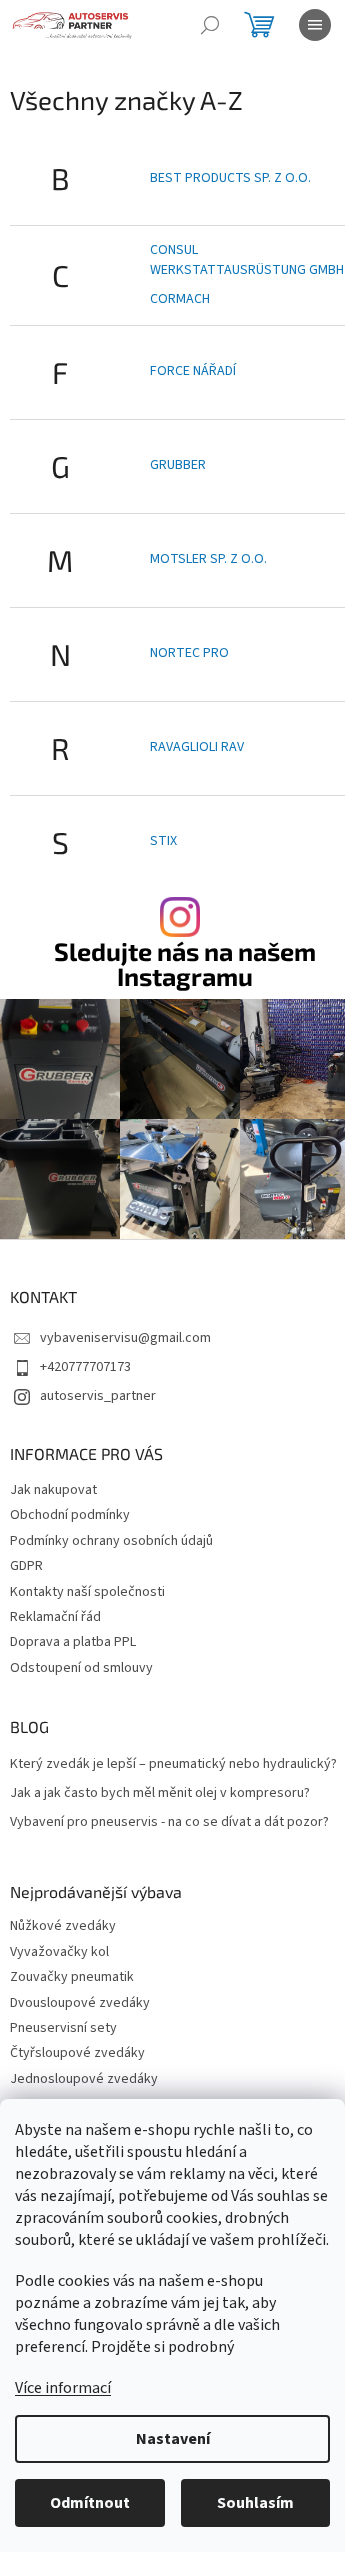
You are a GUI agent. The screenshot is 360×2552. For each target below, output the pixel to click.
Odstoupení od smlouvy (81, 1668)
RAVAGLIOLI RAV (197, 747)
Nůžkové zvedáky (63, 1926)
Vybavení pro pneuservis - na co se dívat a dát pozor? (169, 1822)
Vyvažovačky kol (59, 1952)
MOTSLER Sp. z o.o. (208, 559)
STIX (163, 841)
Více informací (63, 2388)
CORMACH (180, 299)
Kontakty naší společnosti (87, 1592)
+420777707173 (85, 1367)
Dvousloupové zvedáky (80, 2003)
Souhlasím (255, 2503)
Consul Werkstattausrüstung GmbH (247, 259)
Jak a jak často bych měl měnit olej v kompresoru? (160, 1793)
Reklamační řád (55, 1617)
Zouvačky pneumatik (72, 1977)
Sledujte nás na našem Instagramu (185, 964)
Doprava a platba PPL (73, 1642)
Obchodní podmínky (70, 1515)
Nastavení (173, 2439)
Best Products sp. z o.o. (230, 178)
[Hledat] (210, 25)
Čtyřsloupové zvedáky (77, 2053)
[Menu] (315, 25)
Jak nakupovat (53, 1490)
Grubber (178, 465)
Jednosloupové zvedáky (84, 2079)
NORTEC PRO (189, 653)
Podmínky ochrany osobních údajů (111, 1541)
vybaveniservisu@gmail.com (125, 1338)
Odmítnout (90, 2503)
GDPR (26, 1566)
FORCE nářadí (193, 371)
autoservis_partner (98, 1396)
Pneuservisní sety (63, 2028)
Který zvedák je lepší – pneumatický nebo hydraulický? (173, 1764)
